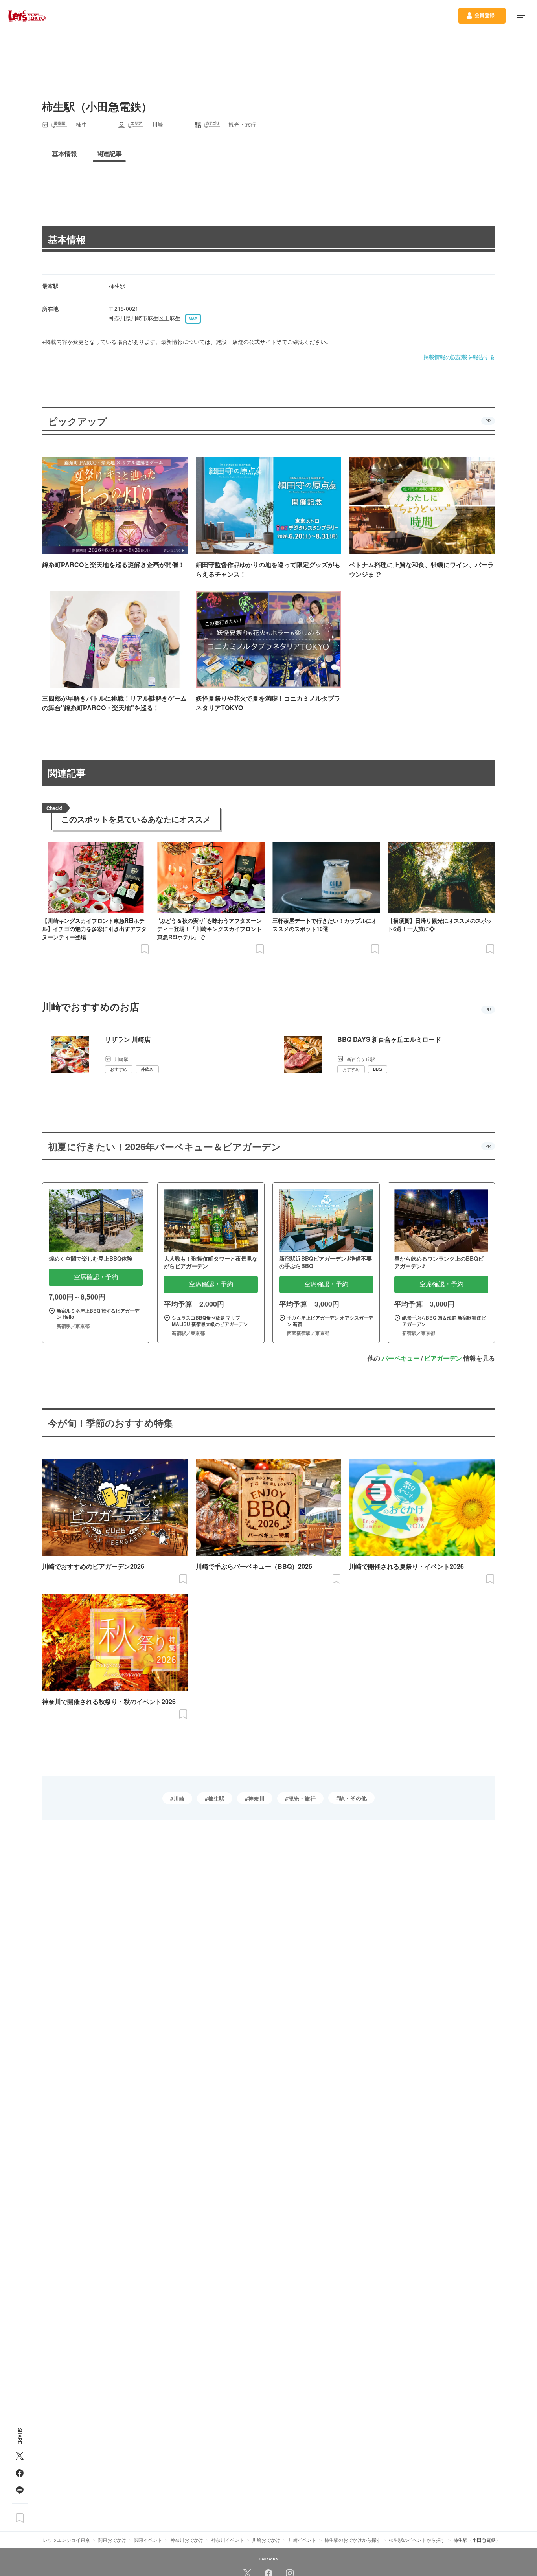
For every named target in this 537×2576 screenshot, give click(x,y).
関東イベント (148, 2540)
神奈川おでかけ (187, 2540)
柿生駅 (216, 1798)
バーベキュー (401, 1358)
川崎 (179, 1798)
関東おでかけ (112, 2540)
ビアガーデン (443, 1358)
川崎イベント (302, 2540)
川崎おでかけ (266, 2540)
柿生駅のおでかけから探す (353, 2540)
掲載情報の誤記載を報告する (459, 357)
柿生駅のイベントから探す (417, 2540)
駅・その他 (353, 1798)
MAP (193, 319)
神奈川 (256, 1798)
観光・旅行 (302, 1798)
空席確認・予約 (96, 1277)
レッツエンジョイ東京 (66, 2540)
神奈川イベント (228, 2540)
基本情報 (67, 239)
